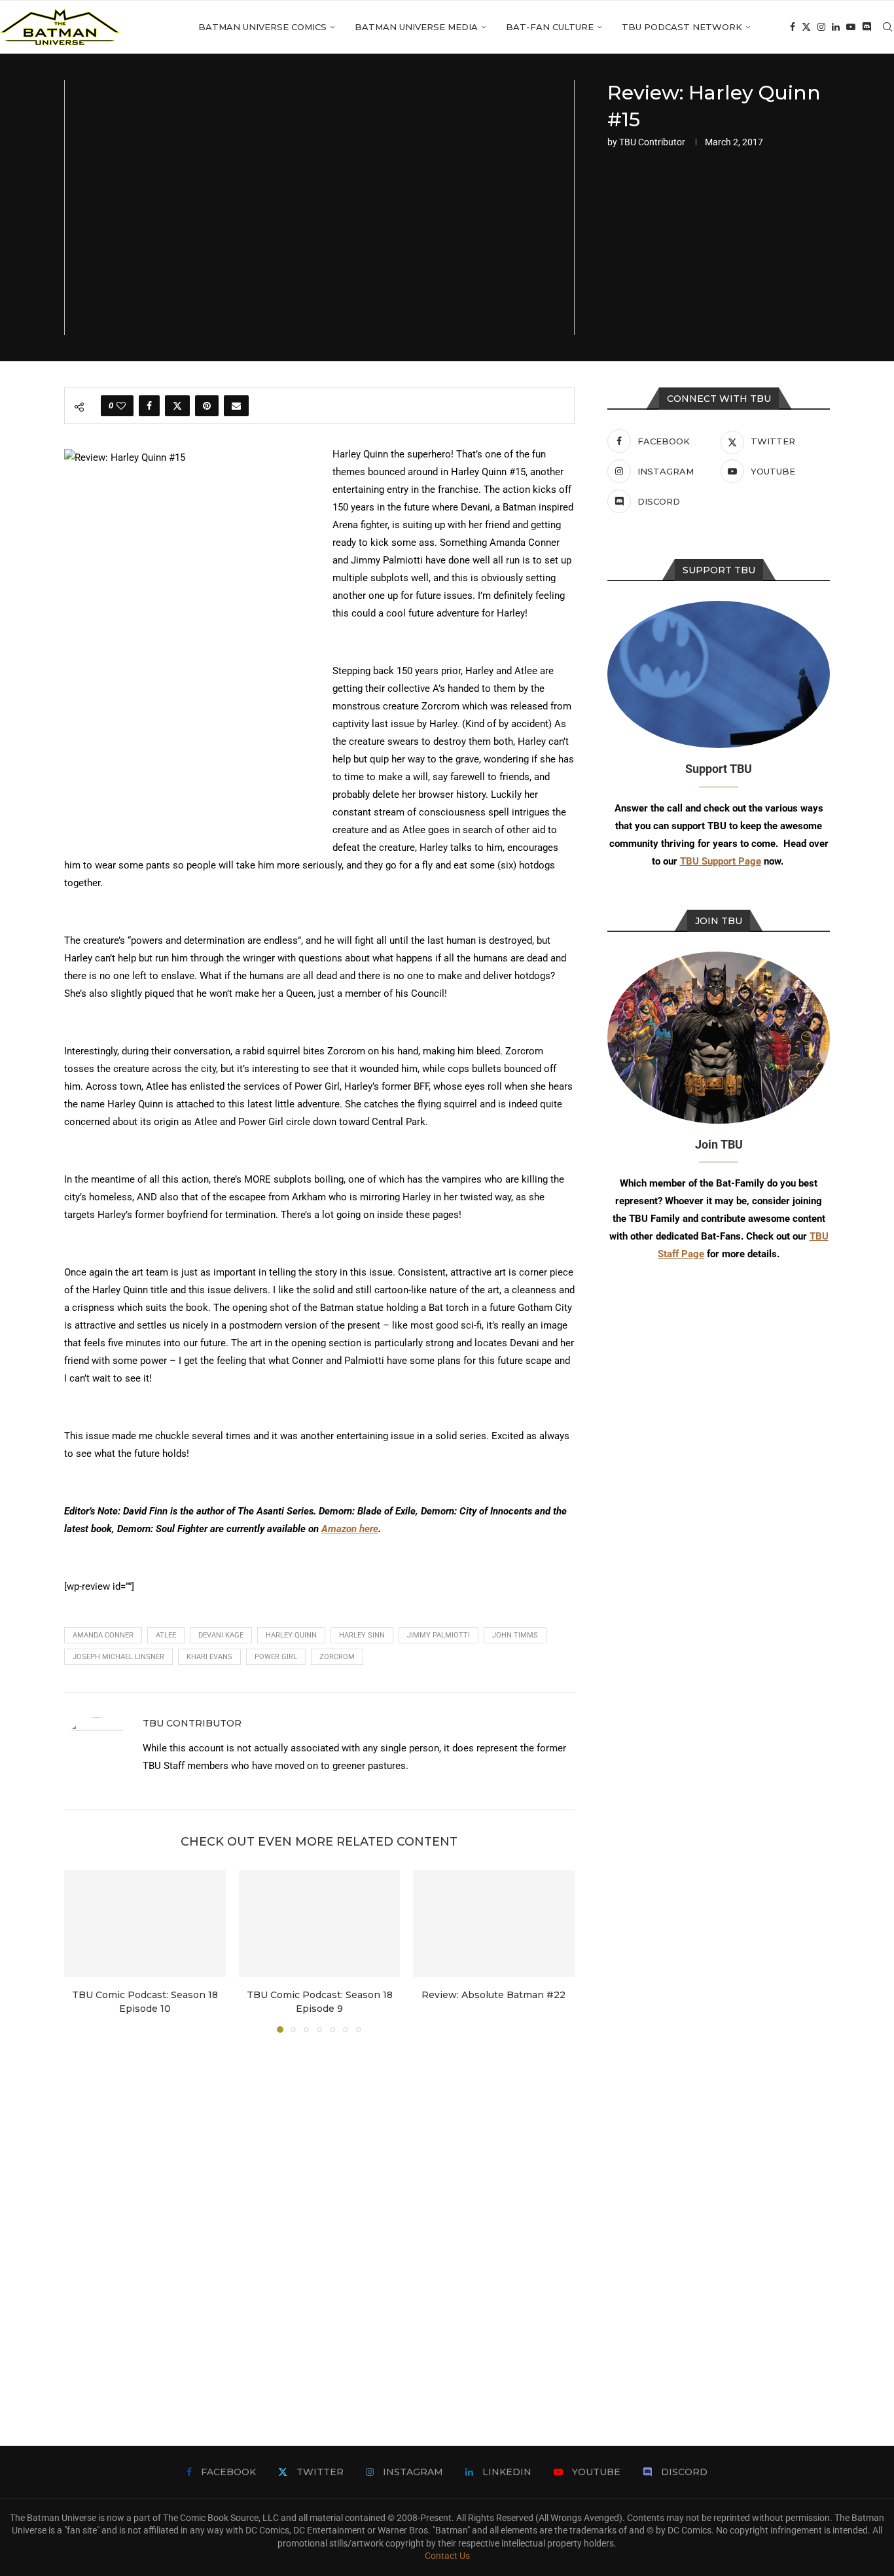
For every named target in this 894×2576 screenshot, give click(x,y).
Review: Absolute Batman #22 (494, 1995)
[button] (82, 1950)
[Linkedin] (836, 27)
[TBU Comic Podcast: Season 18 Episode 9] (320, 1923)
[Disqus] (319, 2220)
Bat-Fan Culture (550, 27)
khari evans (209, 1657)
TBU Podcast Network (682, 27)
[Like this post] (121, 406)
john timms (515, 1635)
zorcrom (337, 1657)
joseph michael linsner (118, 1657)
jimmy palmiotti (438, 1635)
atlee (166, 1635)
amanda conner (103, 1635)
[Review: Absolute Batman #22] (494, 1923)
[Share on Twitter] (177, 406)
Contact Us (447, 2556)
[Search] (887, 27)
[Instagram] (821, 27)
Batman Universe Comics (262, 27)
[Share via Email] (236, 406)
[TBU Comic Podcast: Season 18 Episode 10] (145, 1923)
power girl (276, 1657)
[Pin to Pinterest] (207, 406)
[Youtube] (851, 27)
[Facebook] (793, 27)
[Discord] (867, 27)
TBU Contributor (652, 142)
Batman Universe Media (416, 27)
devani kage (221, 1635)
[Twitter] (806, 27)
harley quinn (291, 1635)
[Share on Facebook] (149, 406)
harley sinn (362, 1635)
